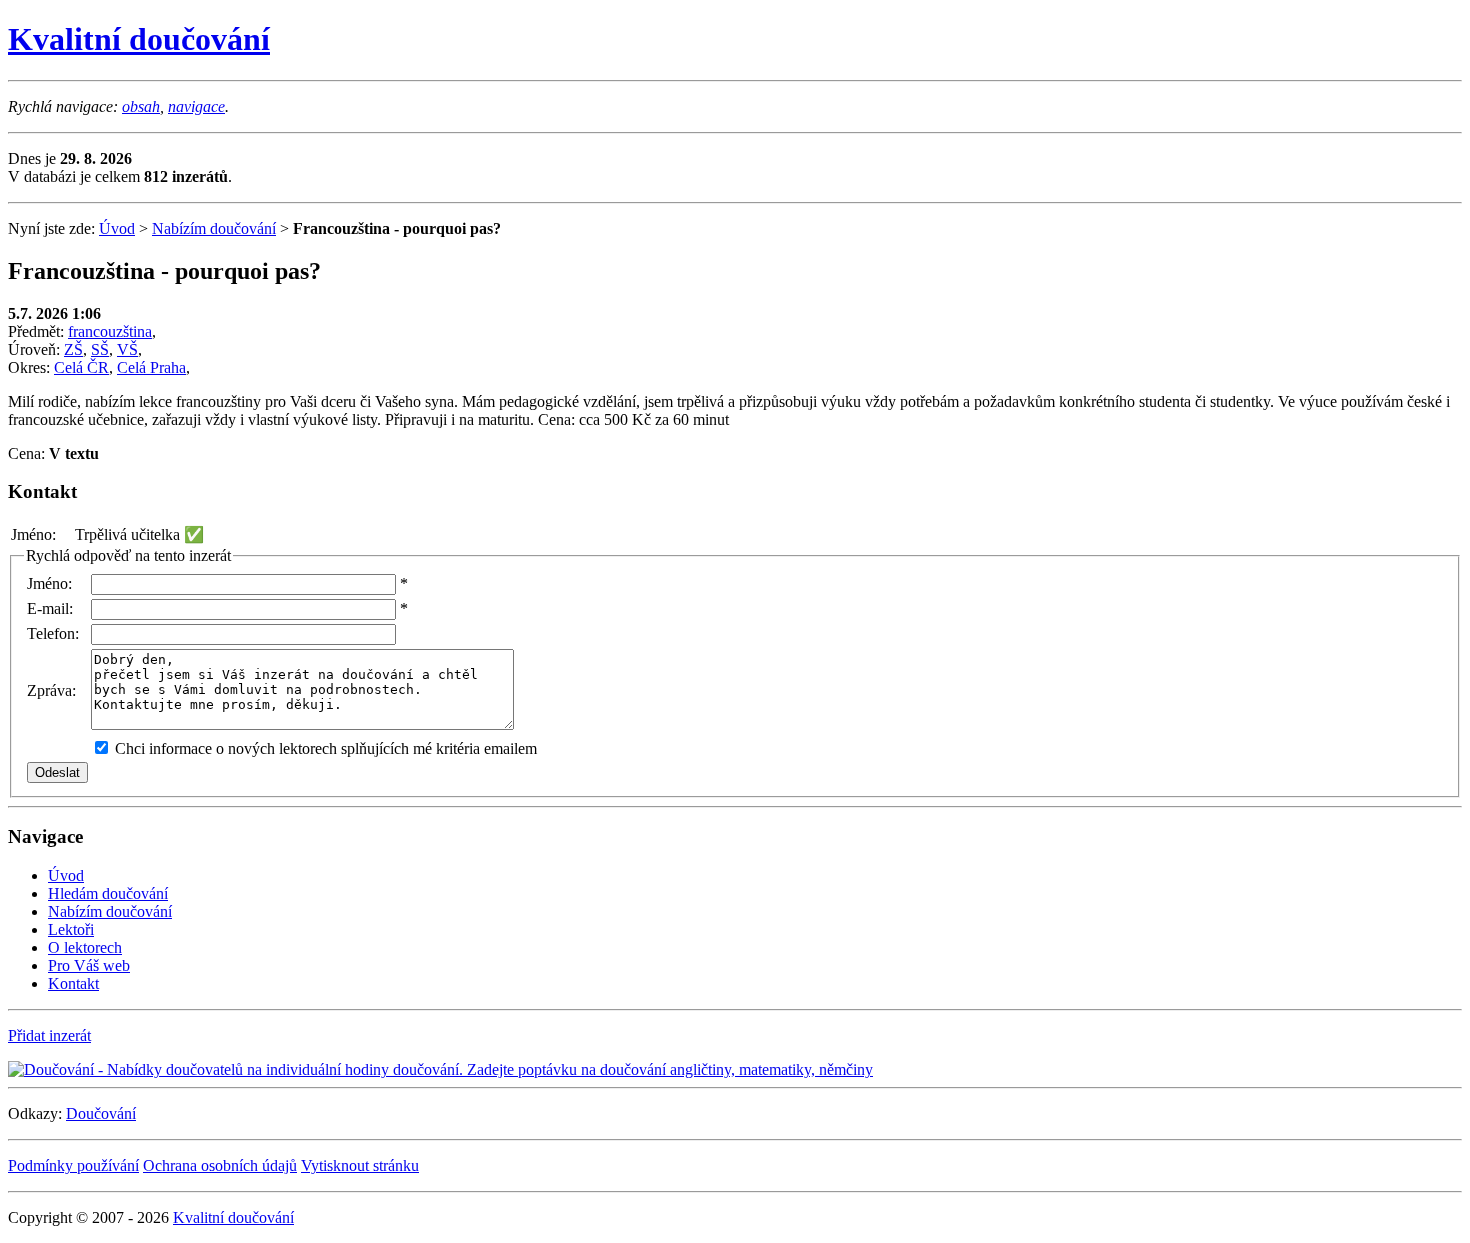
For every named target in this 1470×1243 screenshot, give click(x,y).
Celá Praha (151, 367)
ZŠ (73, 349)
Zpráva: (51, 690)
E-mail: (50, 608)
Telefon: (53, 633)
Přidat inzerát (49, 1035)
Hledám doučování (108, 893)
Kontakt (73, 983)
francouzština (110, 331)
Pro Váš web (89, 965)
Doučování (101, 1113)
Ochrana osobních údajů (220, 1165)
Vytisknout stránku (360, 1165)
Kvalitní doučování (139, 39)
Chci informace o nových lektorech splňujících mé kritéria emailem (326, 748)
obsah (141, 106)
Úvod (117, 228)
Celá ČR (81, 367)
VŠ (127, 349)
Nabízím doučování (214, 228)
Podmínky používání (73, 1165)
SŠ (100, 349)
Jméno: (49, 583)
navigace (196, 106)
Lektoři (71, 929)
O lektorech (85, 947)
